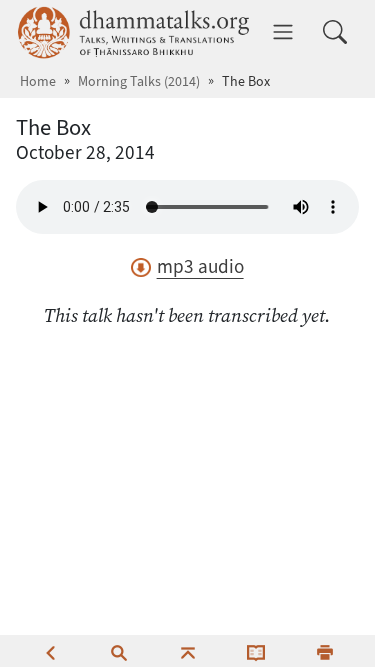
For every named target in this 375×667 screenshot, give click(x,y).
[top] (188, 651)
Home (38, 81)
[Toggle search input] (335, 32)
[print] (325, 651)
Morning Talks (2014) (139, 81)
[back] (50, 651)
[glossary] (256, 651)
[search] (119, 651)
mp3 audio (200, 266)
